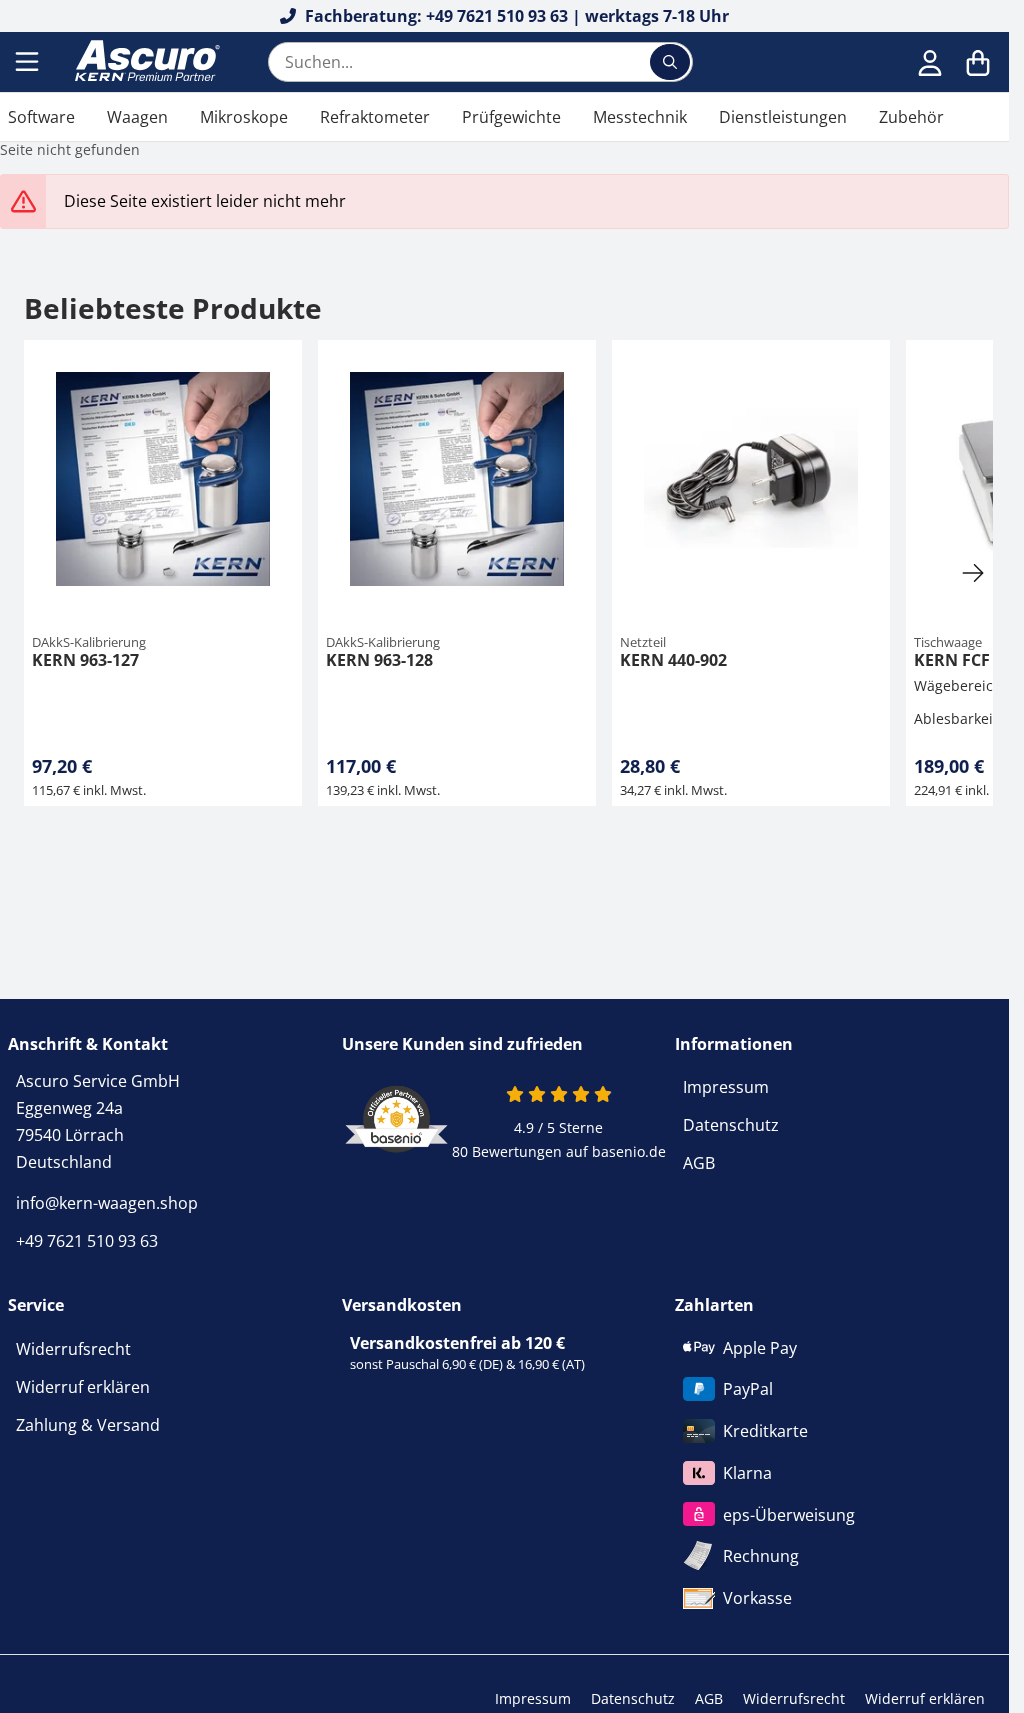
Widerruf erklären (83, 1387)
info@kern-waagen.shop (107, 1203)
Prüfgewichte (511, 117)
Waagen (137, 117)
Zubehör (911, 117)
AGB (699, 1163)
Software (41, 117)
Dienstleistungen (783, 117)
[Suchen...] (670, 62)
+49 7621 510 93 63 (87, 1241)
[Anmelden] (930, 62)
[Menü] (29, 62)
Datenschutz (731, 1125)
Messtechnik (640, 117)
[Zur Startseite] (145, 62)
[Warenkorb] (978, 62)
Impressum (726, 1087)
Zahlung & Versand (88, 1425)
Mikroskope (244, 117)
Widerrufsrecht (73, 1349)
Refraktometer (375, 117)
